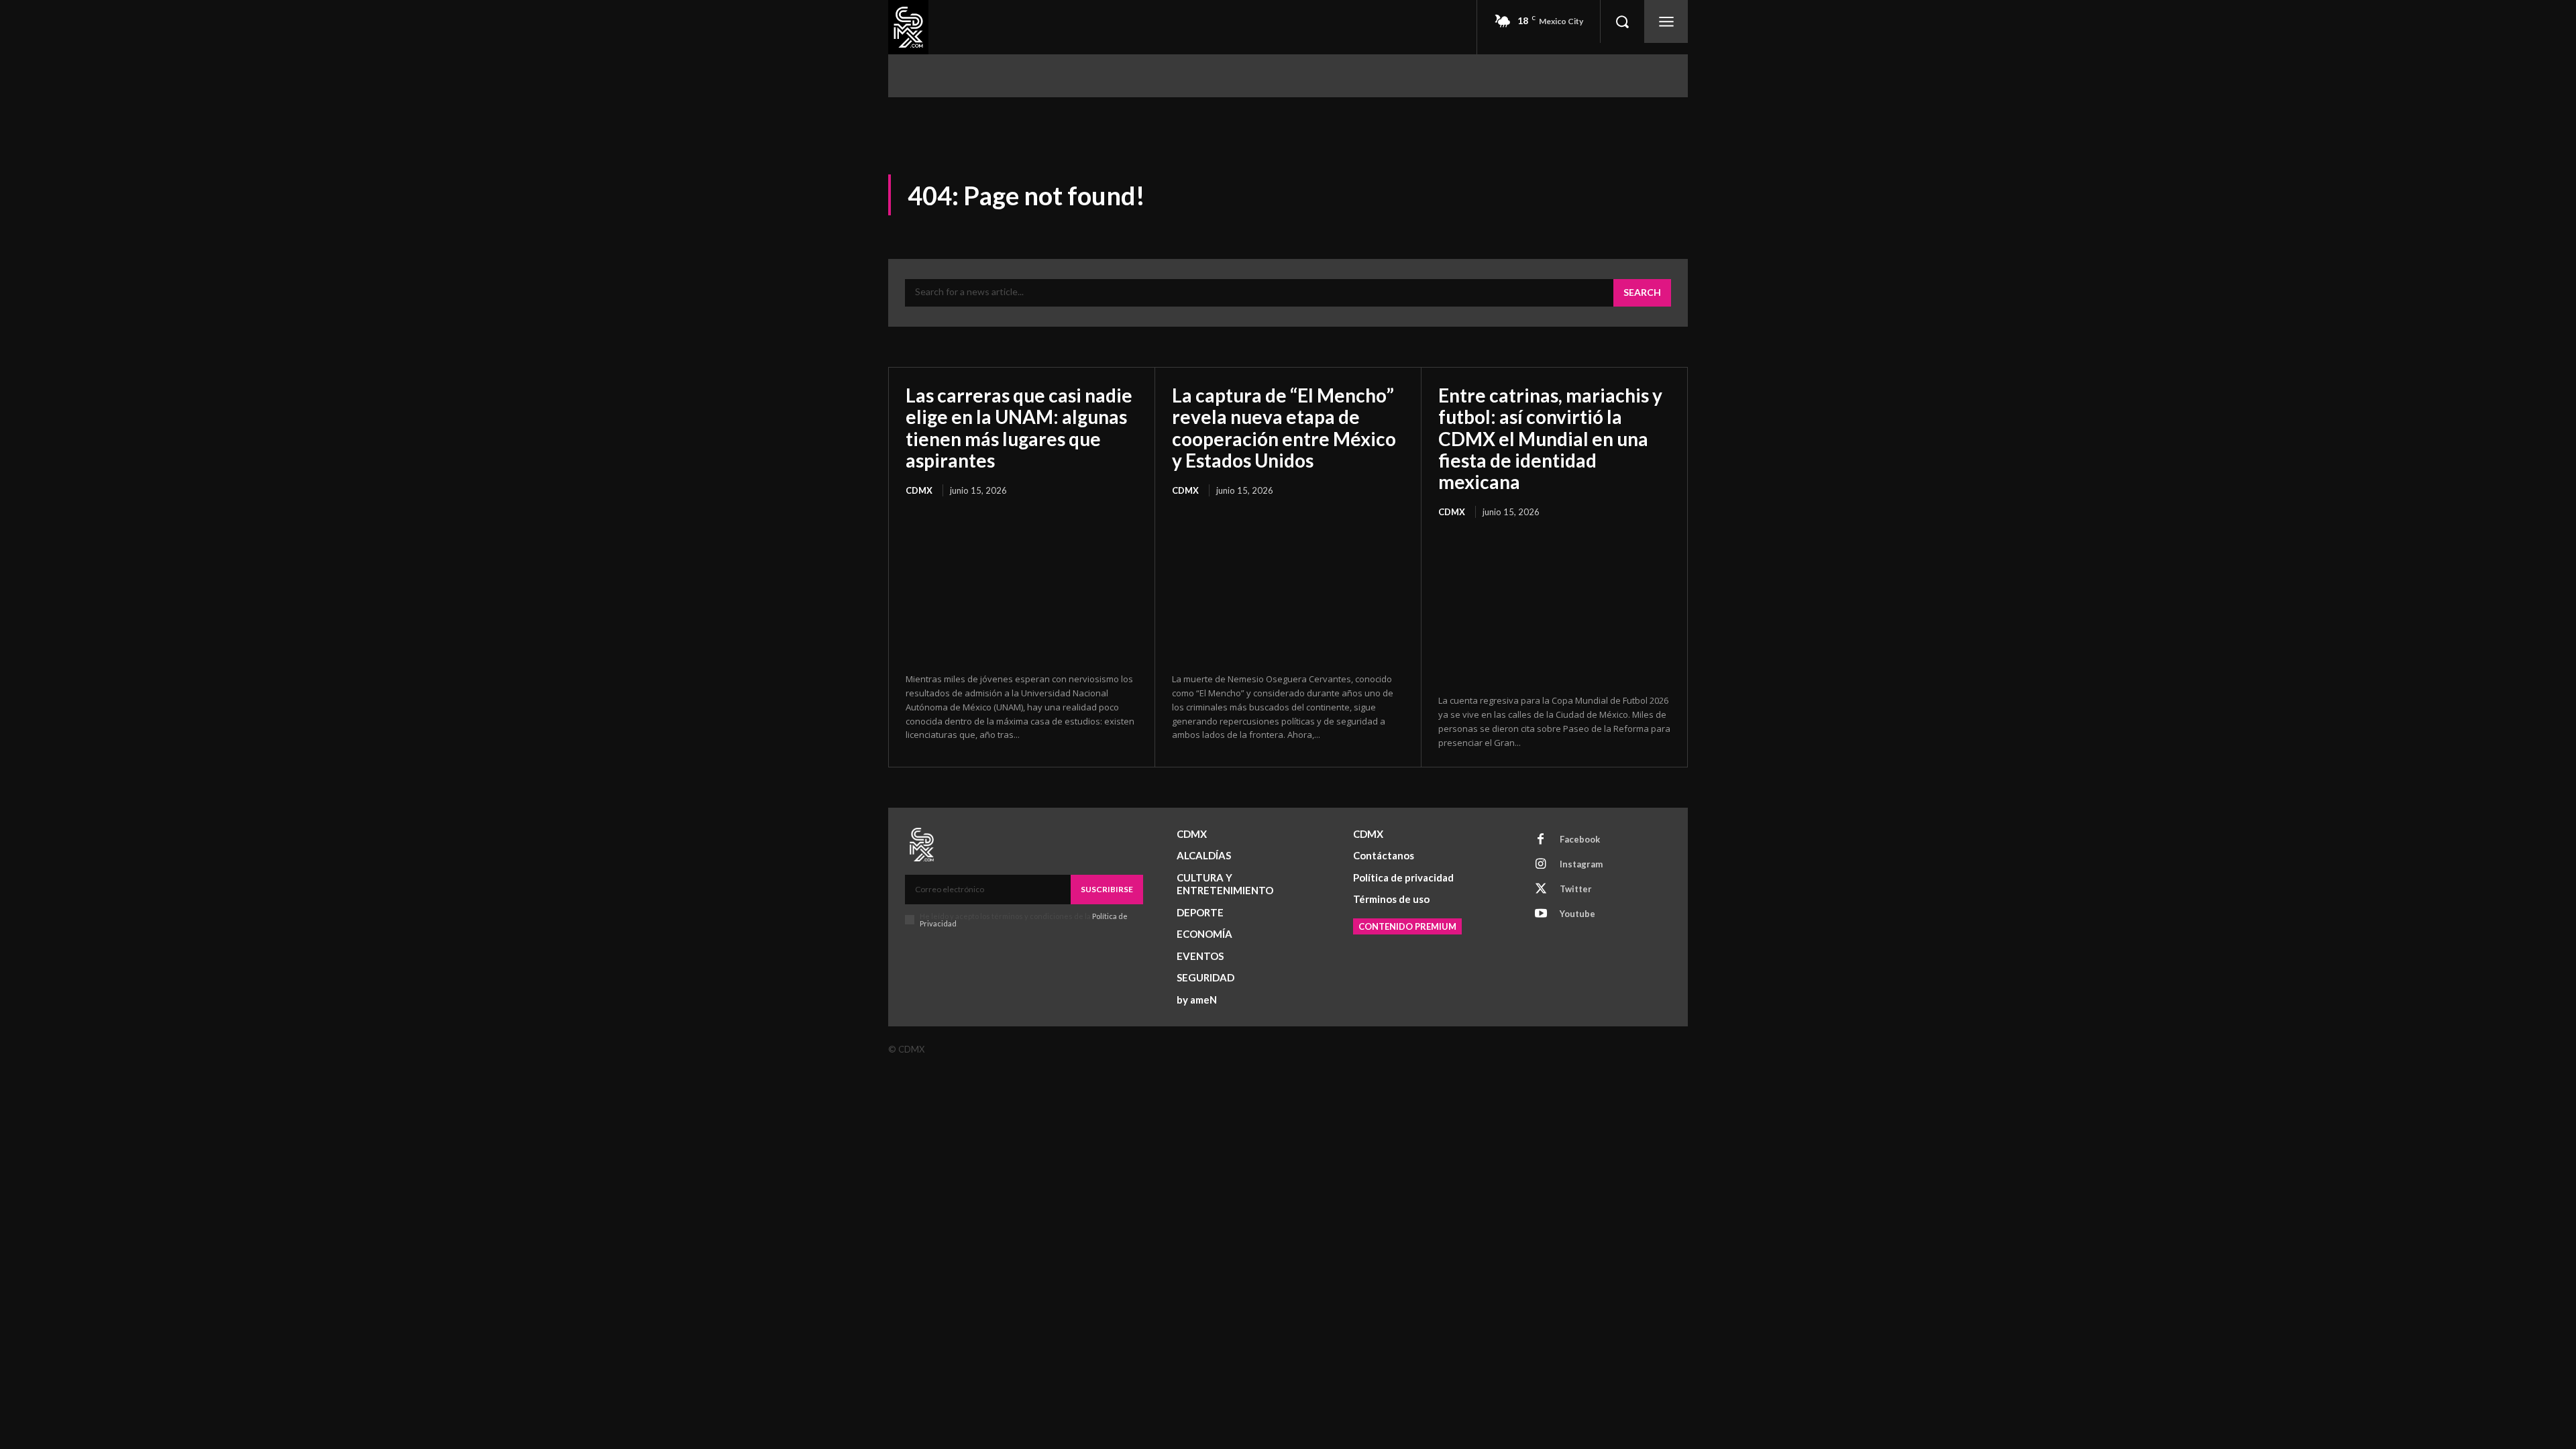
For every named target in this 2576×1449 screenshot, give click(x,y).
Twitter (1576, 889)
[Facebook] (1541, 840)
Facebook (1580, 839)
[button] (1622, 21)
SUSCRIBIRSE (1107, 889)
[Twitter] (1541, 890)
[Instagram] (1541, 865)
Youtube (1577, 914)
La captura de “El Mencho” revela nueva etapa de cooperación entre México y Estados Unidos (1284, 428)
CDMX (919, 490)
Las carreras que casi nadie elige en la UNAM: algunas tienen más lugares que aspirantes (1019, 428)
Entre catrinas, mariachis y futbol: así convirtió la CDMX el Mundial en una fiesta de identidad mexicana (1550, 438)
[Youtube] (1541, 914)
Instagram (1581, 864)
